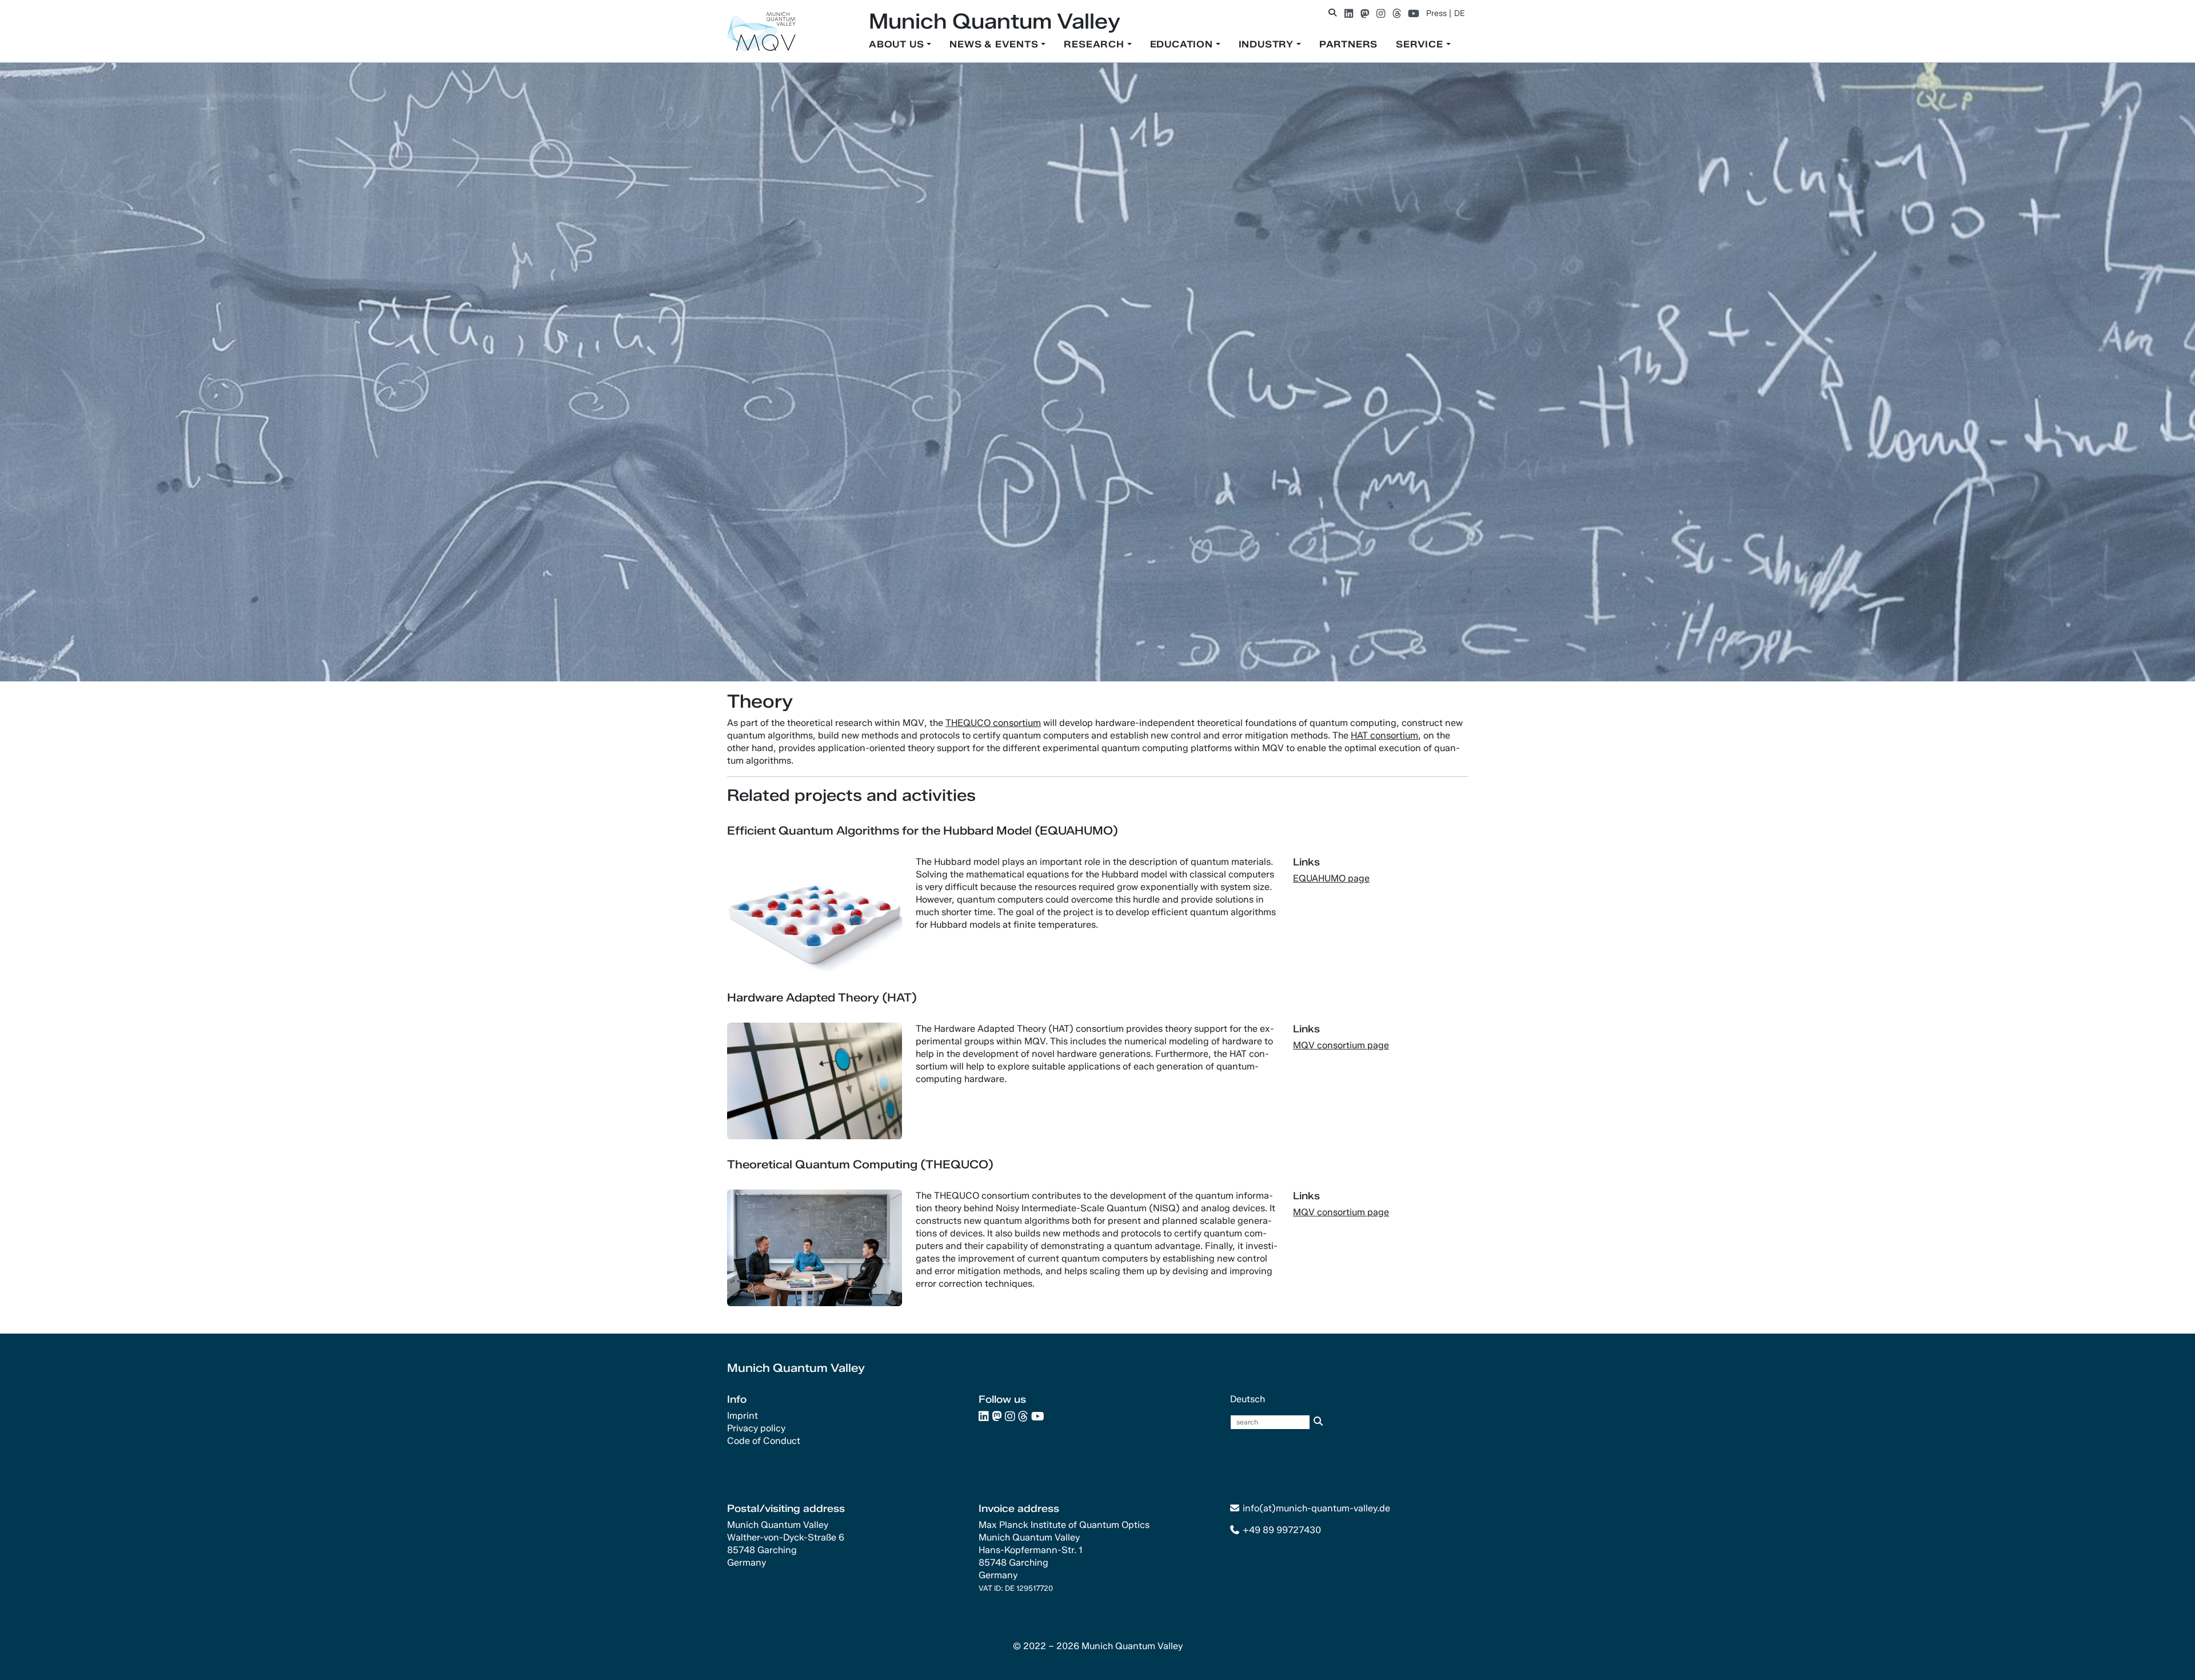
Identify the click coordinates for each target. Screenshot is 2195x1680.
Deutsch (1248, 1399)
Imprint (743, 1416)
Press (1436, 13)
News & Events (995, 44)
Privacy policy (756, 1428)
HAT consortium (1384, 735)
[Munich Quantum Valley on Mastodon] (1365, 13)
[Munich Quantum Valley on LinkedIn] (1349, 13)
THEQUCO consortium (993, 723)
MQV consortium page (1341, 1045)
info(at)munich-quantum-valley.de (1316, 1508)
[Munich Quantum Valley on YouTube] (1414, 13)
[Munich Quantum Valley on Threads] (1397, 13)
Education (1183, 44)
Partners (1348, 44)
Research (1095, 44)
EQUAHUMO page (1331, 878)
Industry (1268, 44)
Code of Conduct (764, 1441)
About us (898, 44)
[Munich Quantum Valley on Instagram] (1381, 13)
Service (1421, 44)
